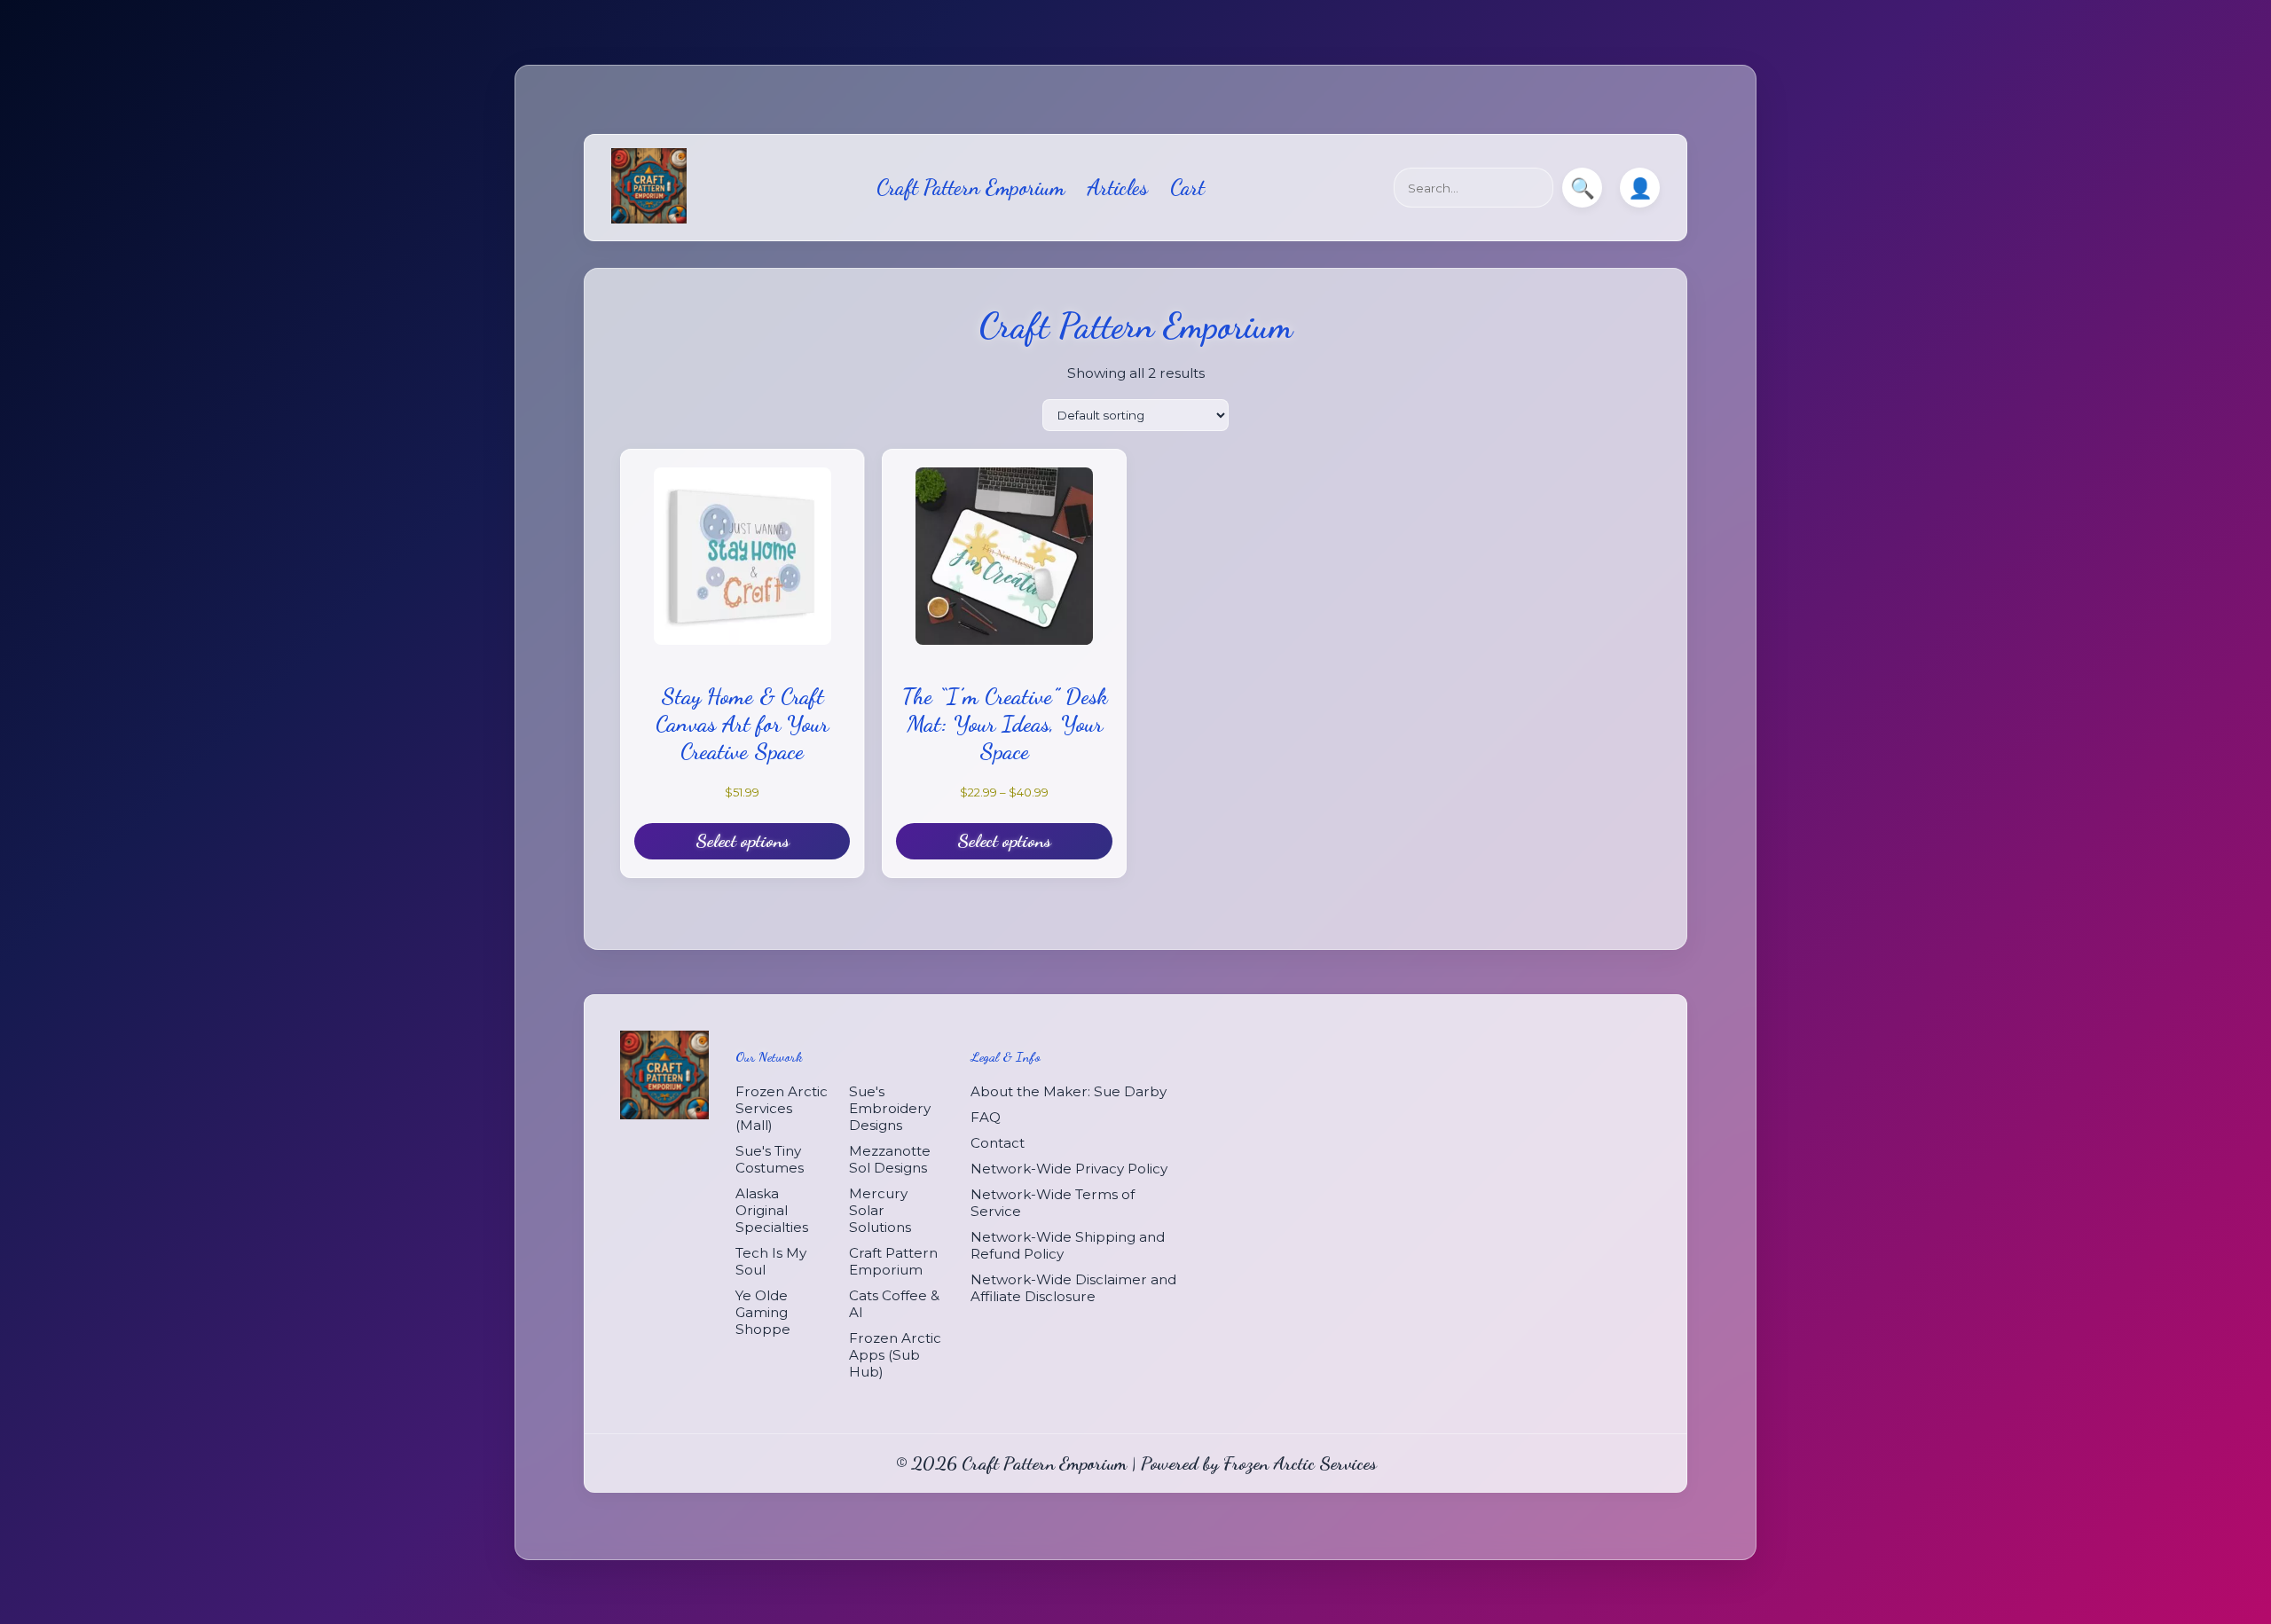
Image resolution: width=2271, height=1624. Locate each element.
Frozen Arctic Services (1300, 1462)
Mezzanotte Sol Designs (890, 1158)
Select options (743, 840)
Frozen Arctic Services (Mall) (782, 1107)
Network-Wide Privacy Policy (1069, 1168)
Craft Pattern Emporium (970, 188)
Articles (1117, 188)
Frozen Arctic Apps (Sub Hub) (895, 1354)
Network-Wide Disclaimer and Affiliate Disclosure (1073, 1287)
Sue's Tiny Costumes (770, 1158)
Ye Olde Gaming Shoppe (763, 1311)
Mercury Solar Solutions (880, 1209)
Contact (998, 1142)
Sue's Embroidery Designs (890, 1107)
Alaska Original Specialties (772, 1209)
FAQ (986, 1116)
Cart (1187, 188)
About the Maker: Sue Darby (1069, 1091)
